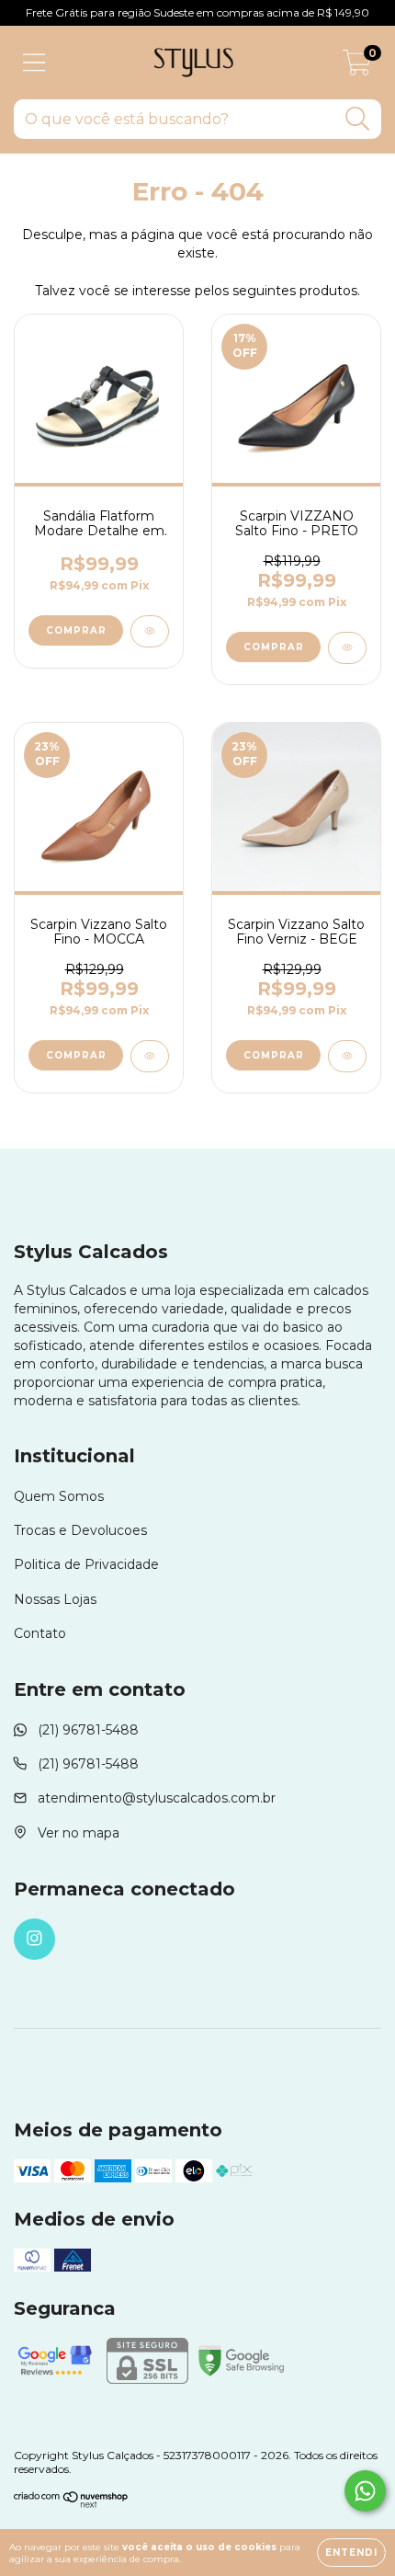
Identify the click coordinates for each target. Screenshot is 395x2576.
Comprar (76, 630)
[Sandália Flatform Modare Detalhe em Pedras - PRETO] (150, 631)
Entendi (351, 2553)
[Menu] (34, 63)
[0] (357, 67)
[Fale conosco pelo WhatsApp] (365, 2491)
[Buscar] (358, 119)
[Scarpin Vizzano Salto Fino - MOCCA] (150, 1056)
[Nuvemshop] (71, 2504)
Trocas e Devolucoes (80, 1530)
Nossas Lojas (55, 1599)
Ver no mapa (79, 1833)
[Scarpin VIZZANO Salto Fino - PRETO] (347, 648)
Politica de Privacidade (86, 1564)
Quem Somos (59, 1496)
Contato (40, 1633)
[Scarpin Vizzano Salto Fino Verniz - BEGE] (347, 1056)
